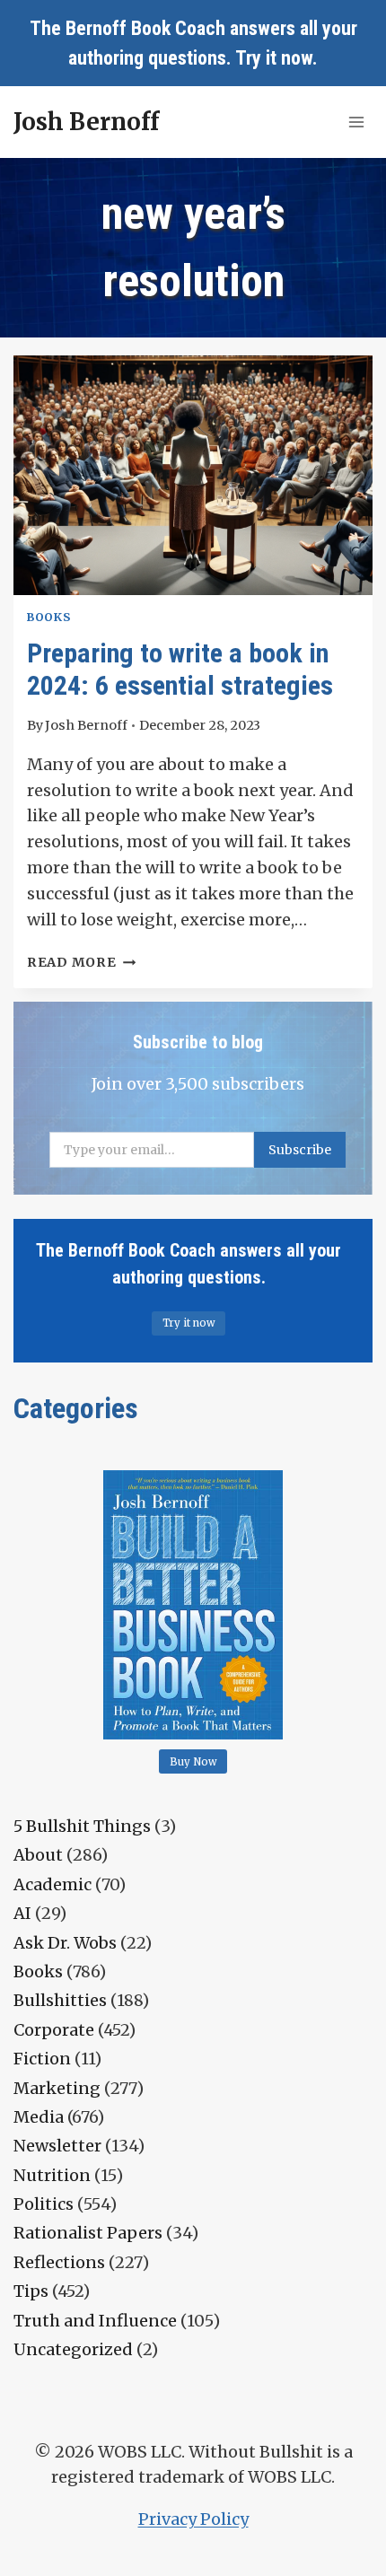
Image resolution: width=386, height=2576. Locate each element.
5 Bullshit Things (82, 1826)
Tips (31, 2291)
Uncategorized (73, 2349)
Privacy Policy (193, 2519)
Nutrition (52, 2175)
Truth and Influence (95, 2321)
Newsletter (57, 2146)
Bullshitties (60, 2000)
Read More (81, 962)
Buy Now (193, 1762)
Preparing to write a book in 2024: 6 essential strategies (180, 669)
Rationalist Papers (88, 2233)
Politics (44, 2204)
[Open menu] (356, 122)
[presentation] (193, 475)
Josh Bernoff (86, 725)
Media (39, 2117)
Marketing (57, 2088)
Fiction (42, 2059)
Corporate (54, 2030)
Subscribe (300, 1150)
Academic (53, 1884)
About (38, 1855)
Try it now (274, 58)
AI (22, 1913)
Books (48, 617)
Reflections (59, 2262)
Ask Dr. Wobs (65, 1943)
